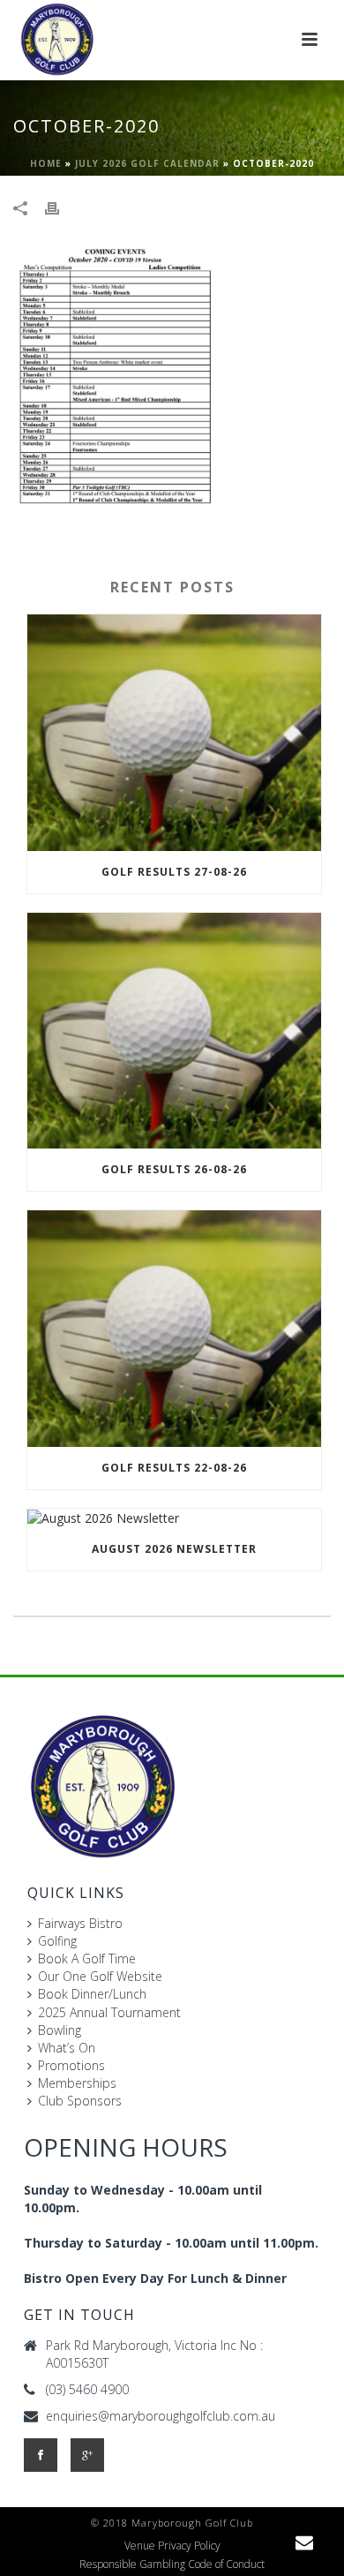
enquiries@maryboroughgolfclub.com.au (161, 2416)
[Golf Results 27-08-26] (174, 733)
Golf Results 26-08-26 (174, 1169)
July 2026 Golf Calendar (147, 163)
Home (46, 163)
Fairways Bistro (80, 1923)
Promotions (71, 2065)
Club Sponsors (80, 2101)
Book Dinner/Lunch (92, 1994)
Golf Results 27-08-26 (174, 872)
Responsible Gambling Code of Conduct (172, 2565)
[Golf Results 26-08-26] (174, 1031)
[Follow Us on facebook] (41, 2455)
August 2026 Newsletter (174, 1549)
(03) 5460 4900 (87, 2390)
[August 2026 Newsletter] (174, 1518)
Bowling (60, 2030)
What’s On (67, 2048)
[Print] (61, 207)
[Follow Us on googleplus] (87, 2455)
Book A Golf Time (87, 1958)
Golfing (57, 1941)
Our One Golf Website (100, 1976)
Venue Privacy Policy (172, 2546)
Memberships (77, 2083)
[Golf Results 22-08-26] (174, 1329)
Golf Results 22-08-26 (174, 1468)
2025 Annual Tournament (109, 2012)
